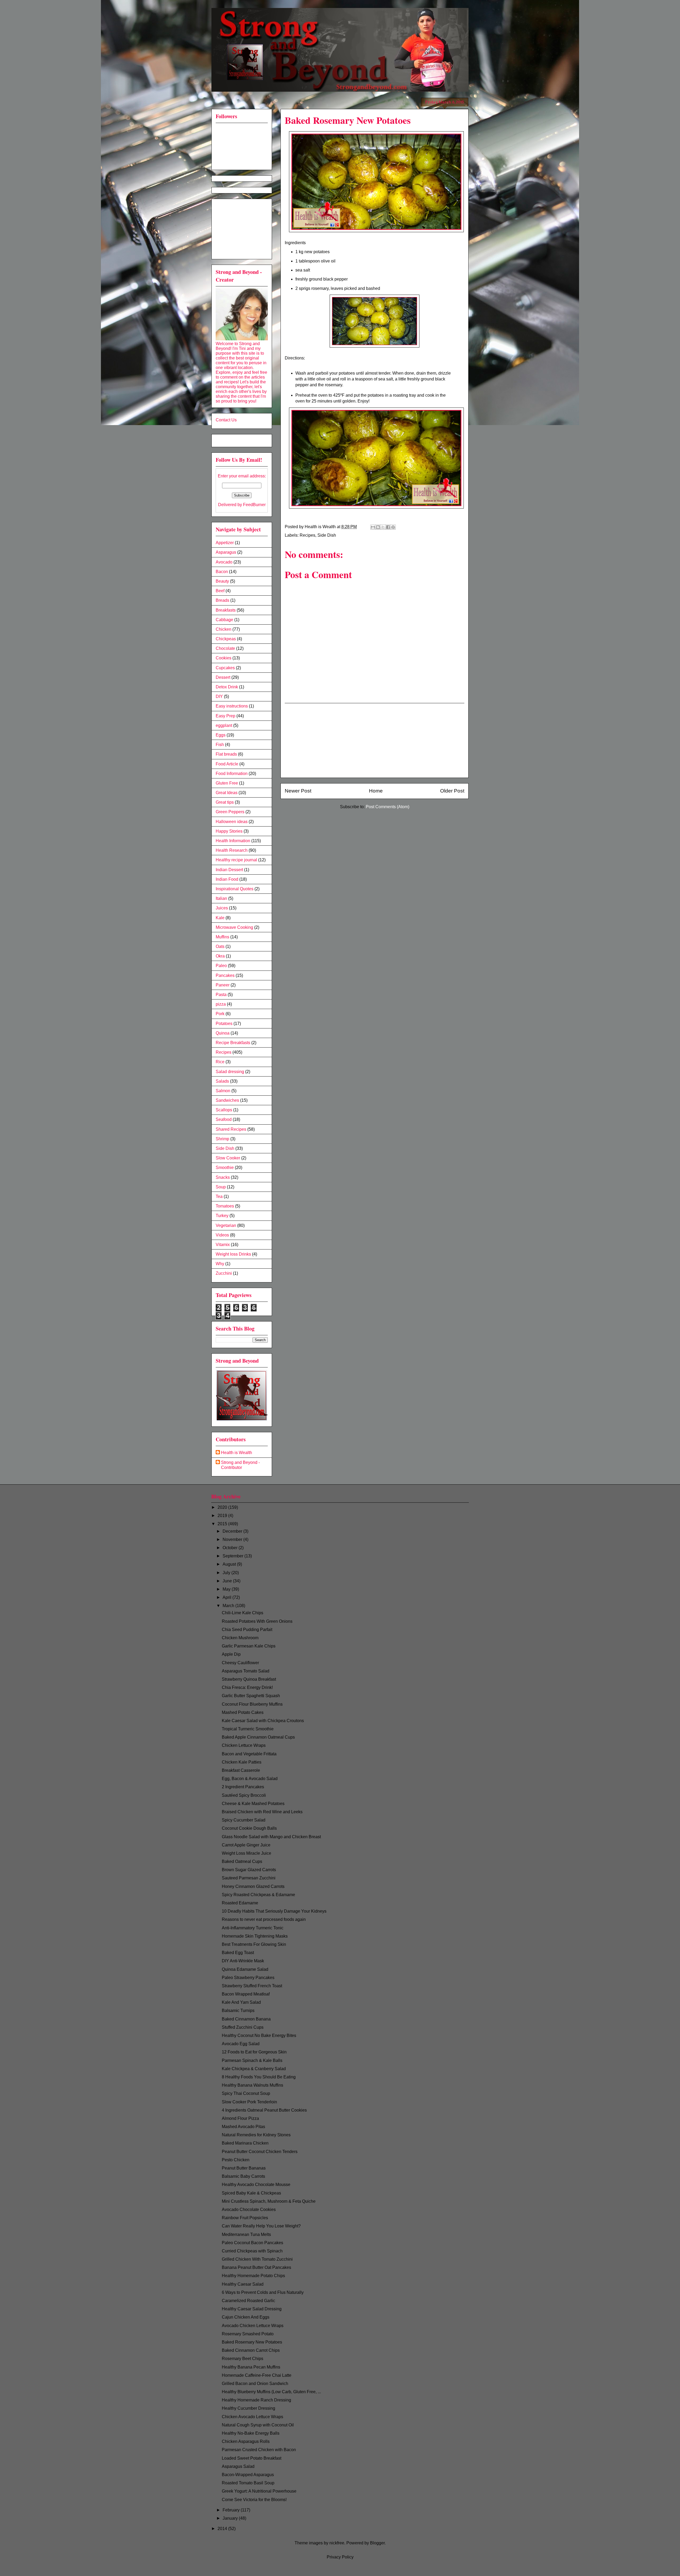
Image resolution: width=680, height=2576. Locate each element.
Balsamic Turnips (238, 2011)
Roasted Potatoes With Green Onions (257, 1621)
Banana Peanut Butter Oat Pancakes (256, 2267)
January (231, 2518)
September (233, 1556)
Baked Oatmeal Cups (242, 1861)
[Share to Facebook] (388, 527)
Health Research (232, 850)
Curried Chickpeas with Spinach (252, 2251)
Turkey (222, 1216)
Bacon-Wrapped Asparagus (248, 2475)
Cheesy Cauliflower (240, 1663)
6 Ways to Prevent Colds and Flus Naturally (263, 2292)
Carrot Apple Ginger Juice (246, 1845)
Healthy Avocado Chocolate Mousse (256, 2185)
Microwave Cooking (234, 927)
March (229, 1606)
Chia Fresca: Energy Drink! (247, 1687)
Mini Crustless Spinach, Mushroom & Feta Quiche (269, 2201)
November (233, 1539)
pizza (221, 1004)
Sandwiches (227, 1100)
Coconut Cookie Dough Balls (249, 1828)
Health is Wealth (237, 1453)
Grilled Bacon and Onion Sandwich (255, 2384)
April (228, 1597)
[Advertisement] (375, 740)
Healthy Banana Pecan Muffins (251, 2367)
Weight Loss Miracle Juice (246, 1853)
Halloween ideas (232, 822)
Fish (220, 745)
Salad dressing (230, 1072)
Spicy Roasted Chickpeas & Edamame (258, 1895)
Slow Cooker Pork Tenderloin (249, 2102)
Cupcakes (225, 668)
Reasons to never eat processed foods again (264, 1919)
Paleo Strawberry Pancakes (248, 1978)
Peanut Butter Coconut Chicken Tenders (260, 2152)
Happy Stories (229, 831)
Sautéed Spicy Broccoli (244, 1795)
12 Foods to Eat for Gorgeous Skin (254, 2052)
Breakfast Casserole (241, 1770)
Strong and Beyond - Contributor (240, 1465)
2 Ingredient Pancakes (243, 1787)
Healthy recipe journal (236, 860)
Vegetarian (226, 1225)
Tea (219, 1196)
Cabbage (224, 620)
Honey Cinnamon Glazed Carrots (253, 1886)
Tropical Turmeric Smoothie (248, 1729)
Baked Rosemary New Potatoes (252, 2342)
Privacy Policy (340, 2557)
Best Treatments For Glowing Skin (254, 1944)
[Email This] (373, 527)
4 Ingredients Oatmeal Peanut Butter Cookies (264, 2110)
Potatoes (224, 1024)
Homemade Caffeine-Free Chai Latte (257, 2375)
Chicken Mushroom (240, 1638)
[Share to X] (383, 527)
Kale (220, 918)
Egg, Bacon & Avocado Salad (250, 1779)
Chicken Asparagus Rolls (246, 2441)
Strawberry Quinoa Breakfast (249, 1679)
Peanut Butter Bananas (244, 2168)
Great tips (225, 802)
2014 (223, 2529)
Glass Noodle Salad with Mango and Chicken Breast (271, 1837)
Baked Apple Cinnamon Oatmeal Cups (258, 1737)
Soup (221, 1187)
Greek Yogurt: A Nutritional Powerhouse (259, 2491)
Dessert (223, 677)
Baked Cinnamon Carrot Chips (251, 2350)
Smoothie (225, 1168)
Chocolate (225, 648)
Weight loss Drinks (233, 1254)
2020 (223, 1507)
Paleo (221, 966)
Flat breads (226, 754)
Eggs (221, 735)
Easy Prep (226, 716)
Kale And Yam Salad (241, 2002)
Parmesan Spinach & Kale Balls (252, 2060)
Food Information (232, 774)
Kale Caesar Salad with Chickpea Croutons (263, 1721)
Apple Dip (231, 1654)
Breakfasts (226, 610)
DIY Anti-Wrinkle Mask (243, 1961)
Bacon (222, 572)
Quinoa (223, 1033)
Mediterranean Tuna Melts (246, 2234)
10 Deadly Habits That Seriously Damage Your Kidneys (274, 1911)
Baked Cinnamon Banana (246, 2019)
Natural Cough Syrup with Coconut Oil (258, 2425)
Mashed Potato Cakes (243, 1712)
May (227, 1589)
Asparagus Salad (238, 2466)
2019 (223, 1516)
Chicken (224, 629)
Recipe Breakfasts (233, 1043)
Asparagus (226, 552)
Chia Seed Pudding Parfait (247, 1630)
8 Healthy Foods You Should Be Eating (259, 2077)
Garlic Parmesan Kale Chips (249, 1646)
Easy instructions (232, 706)
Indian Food (227, 879)
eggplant (224, 725)
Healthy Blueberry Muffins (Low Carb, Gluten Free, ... (271, 2392)
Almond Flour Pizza (240, 2118)
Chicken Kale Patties (242, 1762)
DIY (219, 696)
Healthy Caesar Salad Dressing (252, 2309)
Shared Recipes (231, 1129)
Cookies (224, 658)
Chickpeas (226, 639)
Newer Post (298, 791)
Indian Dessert (229, 870)
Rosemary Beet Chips (243, 2359)
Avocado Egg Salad (241, 2044)
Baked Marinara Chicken (245, 2143)
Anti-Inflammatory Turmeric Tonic (253, 1928)
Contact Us (226, 420)
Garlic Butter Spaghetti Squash (251, 1696)
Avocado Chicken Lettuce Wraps (253, 2326)
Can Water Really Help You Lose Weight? (261, 2226)
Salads (222, 1081)
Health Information (233, 841)
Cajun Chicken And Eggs (246, 2317)
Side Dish (327, 535)
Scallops (224, 1110)
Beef (220, 591)
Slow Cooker (228, 1158)
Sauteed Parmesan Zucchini (249, 1878)
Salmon (223, 1091)
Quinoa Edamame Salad (245, 1969)
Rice (220, 1062)
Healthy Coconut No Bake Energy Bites (259, 2035)
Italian (221, 898)
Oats (220, 946)
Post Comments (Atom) (388, 807)
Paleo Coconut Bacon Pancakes (252, 2243)
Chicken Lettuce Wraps (244, 1745)
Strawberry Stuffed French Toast (252, 1986)
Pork (220, 1014)
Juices (222, 908)
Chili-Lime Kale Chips (243, 1613)
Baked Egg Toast (238, 1953)
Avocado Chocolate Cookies (249, 2209)
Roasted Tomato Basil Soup (248, 2483)
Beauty (222, 581)
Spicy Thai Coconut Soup (246, 2093)
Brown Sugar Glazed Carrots (249, 1870)
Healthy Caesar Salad (243, 2284)
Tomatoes (225, 1206)
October (231, 1548)
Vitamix (223, 1245)
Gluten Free (227, 783)
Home (376, 791)
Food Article (227, 764)
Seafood (224, 1119)
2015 (223, 1524)
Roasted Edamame (240, 1903)
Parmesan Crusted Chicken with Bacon (259, 2450)
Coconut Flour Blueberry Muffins (252, 1704)
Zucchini (224, 1273)
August (230, 1564)
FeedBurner (254, 505)
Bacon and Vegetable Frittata (249, 1754)
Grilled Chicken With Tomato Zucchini (257, 2259)
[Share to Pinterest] (393, 527)
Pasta (221, 995)
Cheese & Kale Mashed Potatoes (253, 1804)
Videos (222, 1235)
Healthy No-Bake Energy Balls (251, 2433)
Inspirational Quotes (235, 889)
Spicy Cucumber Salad (244, 1820)
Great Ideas (227, 793)
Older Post (452, 791)
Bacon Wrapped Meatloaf (246, 1994)
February (232, 2510)
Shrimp (222, 1139)
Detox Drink (227, 687)
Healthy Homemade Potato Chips (253, 2276)
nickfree (337, 2543)
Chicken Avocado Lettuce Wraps (252, 2417)
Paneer (223, 985)
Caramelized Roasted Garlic (248, 2301)
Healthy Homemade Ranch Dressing (256, 2400)
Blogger (377, 2543)
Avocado (224, 562)
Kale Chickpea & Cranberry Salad (254, 2069)
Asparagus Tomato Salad (246, 1671)
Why (220, 1264)
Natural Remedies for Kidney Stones (256, 2135)
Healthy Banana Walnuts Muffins (252, 2085)
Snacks (223, 1177)
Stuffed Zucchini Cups (243, 2027)
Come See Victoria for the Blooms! (254, 2500)
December (233, 1531)
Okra (220, 956)
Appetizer (225, 543)
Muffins (222, 937)
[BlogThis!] (378, 527)
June (228, 1581)
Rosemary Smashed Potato (248, 2334)
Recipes (307, 535)
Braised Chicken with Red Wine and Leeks (262, 1812)
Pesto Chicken (236, 2160)
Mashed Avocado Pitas (243, 2127)
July (227, 1573)
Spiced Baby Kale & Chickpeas (251, 2193)
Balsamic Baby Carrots (243, 2176)
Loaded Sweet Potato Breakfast (252, 2458)
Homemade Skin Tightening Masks (255, 1936)
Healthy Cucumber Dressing (248, 2408)
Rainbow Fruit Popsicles (245, 2218)
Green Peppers (230, 812)
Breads (222, 600)
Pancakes (225, 975)
